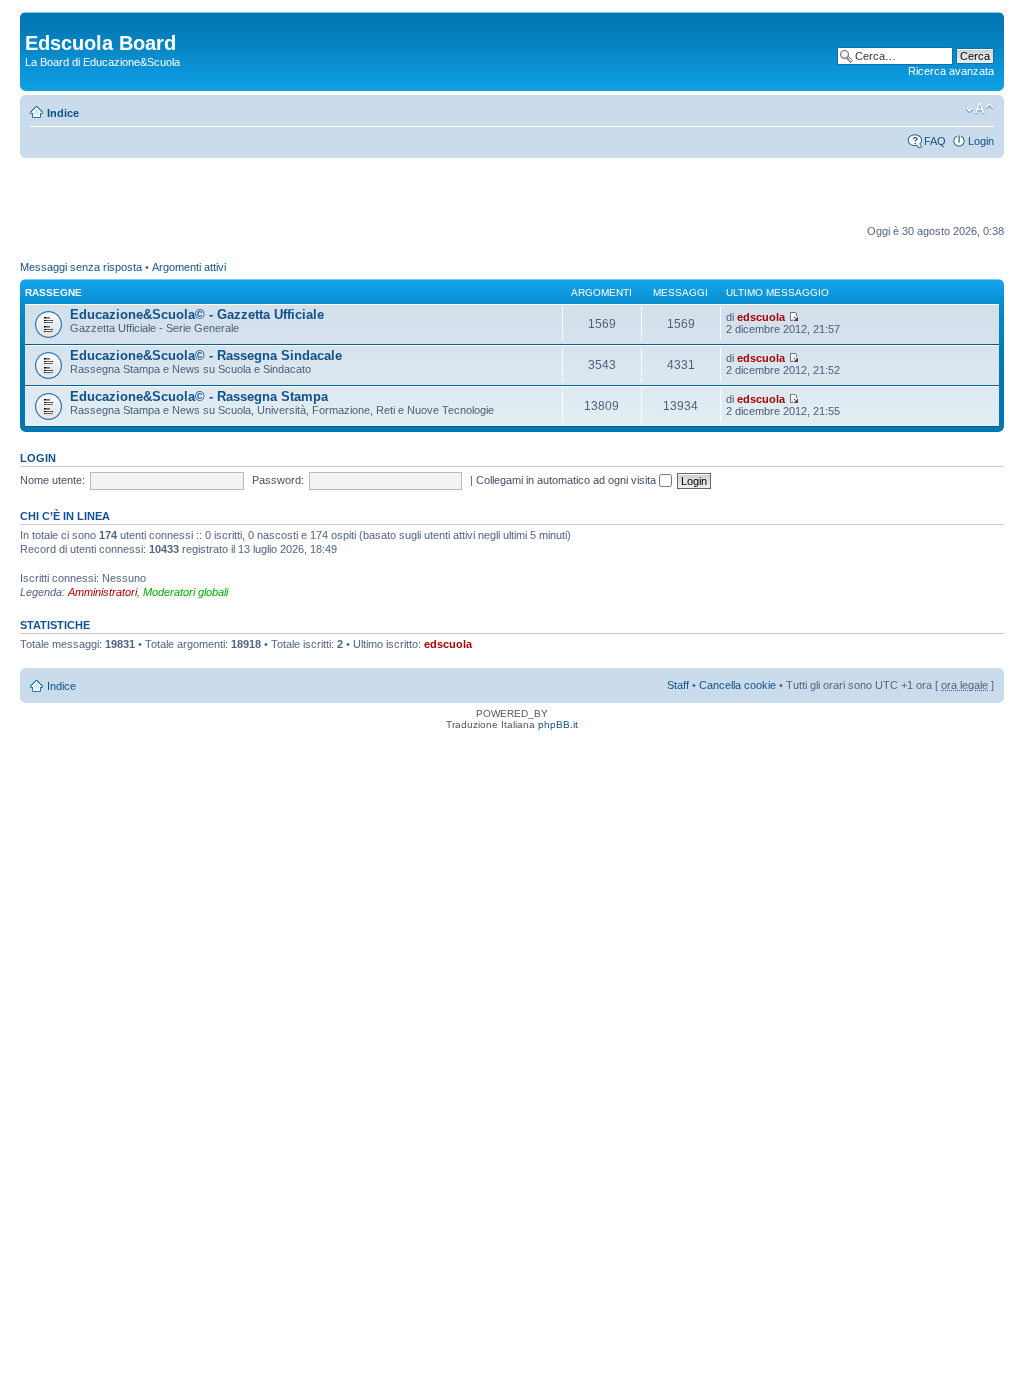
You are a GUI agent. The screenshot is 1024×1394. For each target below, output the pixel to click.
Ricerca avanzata (951, 71)
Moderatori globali (185, 592)
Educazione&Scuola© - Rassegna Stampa (199, 396)
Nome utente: (52, 480)
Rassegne (53, 292)
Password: (278, 480)
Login (981, 141)
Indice (63, 113)
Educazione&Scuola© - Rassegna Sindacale (206, 355)
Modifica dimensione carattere (979, 109)
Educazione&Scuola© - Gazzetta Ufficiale (197, 314)
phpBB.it (558, 724)
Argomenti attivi (189, 267)
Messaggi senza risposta (81, 267)
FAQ (935, 141)
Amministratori (102, 592)
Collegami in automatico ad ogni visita (567, 480)
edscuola (761, 317)
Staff (678, 685)
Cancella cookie (737, 685)
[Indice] (36, 22)
